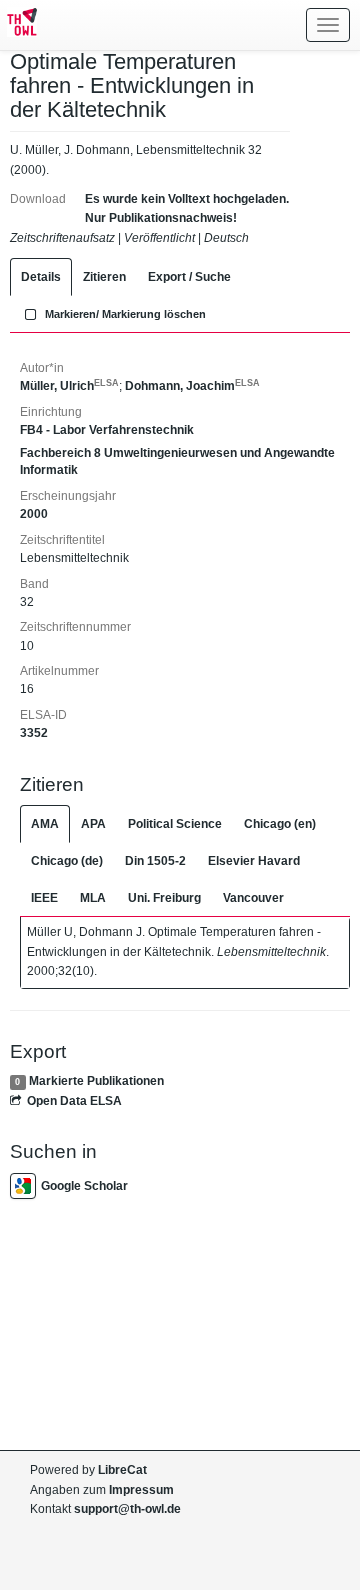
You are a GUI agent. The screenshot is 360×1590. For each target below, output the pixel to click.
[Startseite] (18, 25)
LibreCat (122, 1470)
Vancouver (253, 898)
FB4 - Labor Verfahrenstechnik (107, 430)
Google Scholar (84, 1186)
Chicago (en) (280, 824)
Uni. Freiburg (164, 898)
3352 (34, 733)
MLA (93, 898)
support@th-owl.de (127, 1509)
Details (41, 277)
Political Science (175, 824)
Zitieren (104, 277)
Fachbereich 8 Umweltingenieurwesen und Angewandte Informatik (177, 461)
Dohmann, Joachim (192, 386)
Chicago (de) (67, 861)
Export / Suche (189, 277)
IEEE (44, 898)
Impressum (141, 1490)
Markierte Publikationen (96, 1081)
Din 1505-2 (155, 861)
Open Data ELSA (74, 1101)
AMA (45, 824)
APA (93, 824)
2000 (34, 514)
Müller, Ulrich (69, 386)
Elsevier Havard (254, 861)
